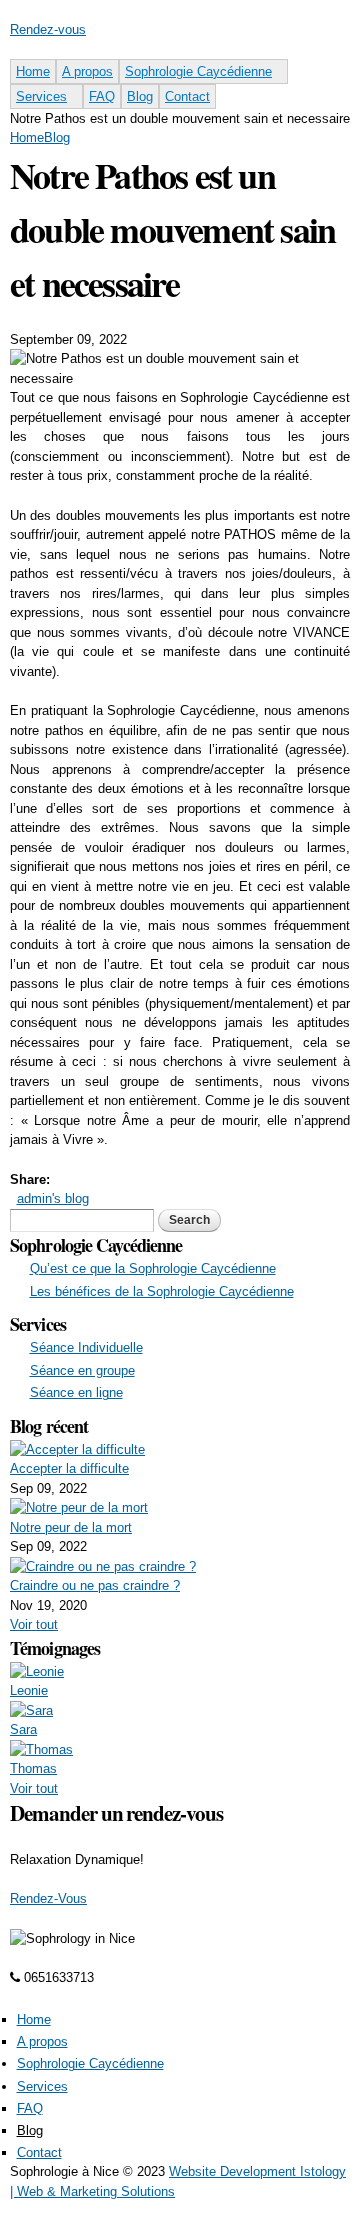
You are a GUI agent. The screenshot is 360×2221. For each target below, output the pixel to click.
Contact (187, 96)
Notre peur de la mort (71, 1527)
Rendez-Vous (48, 1898)
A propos (87, 71)
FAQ (102, 96)
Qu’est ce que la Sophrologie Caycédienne (153, 1268)
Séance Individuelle (86, 1347)
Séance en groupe (82, 1370)
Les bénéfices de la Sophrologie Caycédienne (162, 1291)
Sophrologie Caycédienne (198, 71)
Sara (23, 1729)
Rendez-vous (48, 29)
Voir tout (34, 1624)
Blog (140, 96)
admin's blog (53, 1198)
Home (33, 71)
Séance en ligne (76, 1392)
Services (41, 96)
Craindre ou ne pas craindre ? (95, 1585)
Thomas (33, 1768)
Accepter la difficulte (69, 1468)
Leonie (29, 1690)
